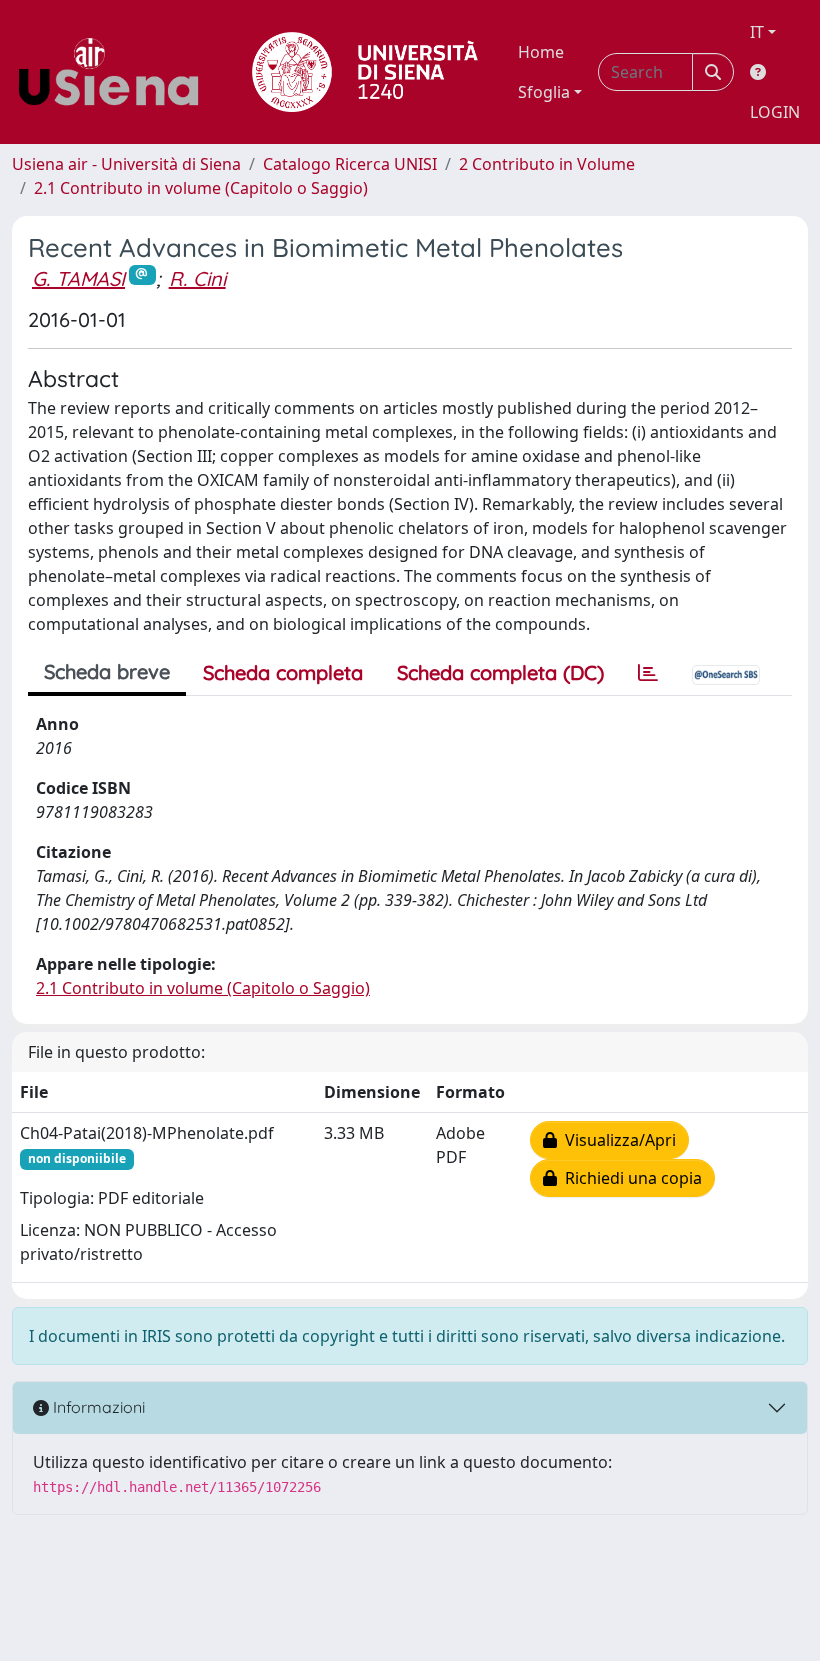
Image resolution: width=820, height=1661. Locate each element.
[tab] (648, 673)
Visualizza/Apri (616, 1140)
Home (541, 52)
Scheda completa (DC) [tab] (500, 672)
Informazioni (97, 1407)
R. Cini (197, 278)
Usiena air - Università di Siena (126, 164)
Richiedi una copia (629, 1178)
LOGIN (775, 112)
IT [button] (757, 32)
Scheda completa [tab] (283, 672)
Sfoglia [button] (544, 92)
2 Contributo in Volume (547, 164)
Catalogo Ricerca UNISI (350, 164)
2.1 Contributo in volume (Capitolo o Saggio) (201, 188)
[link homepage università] (365, 72)
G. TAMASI (78, 278)
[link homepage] (116, 72)
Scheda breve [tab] (107, 671)
